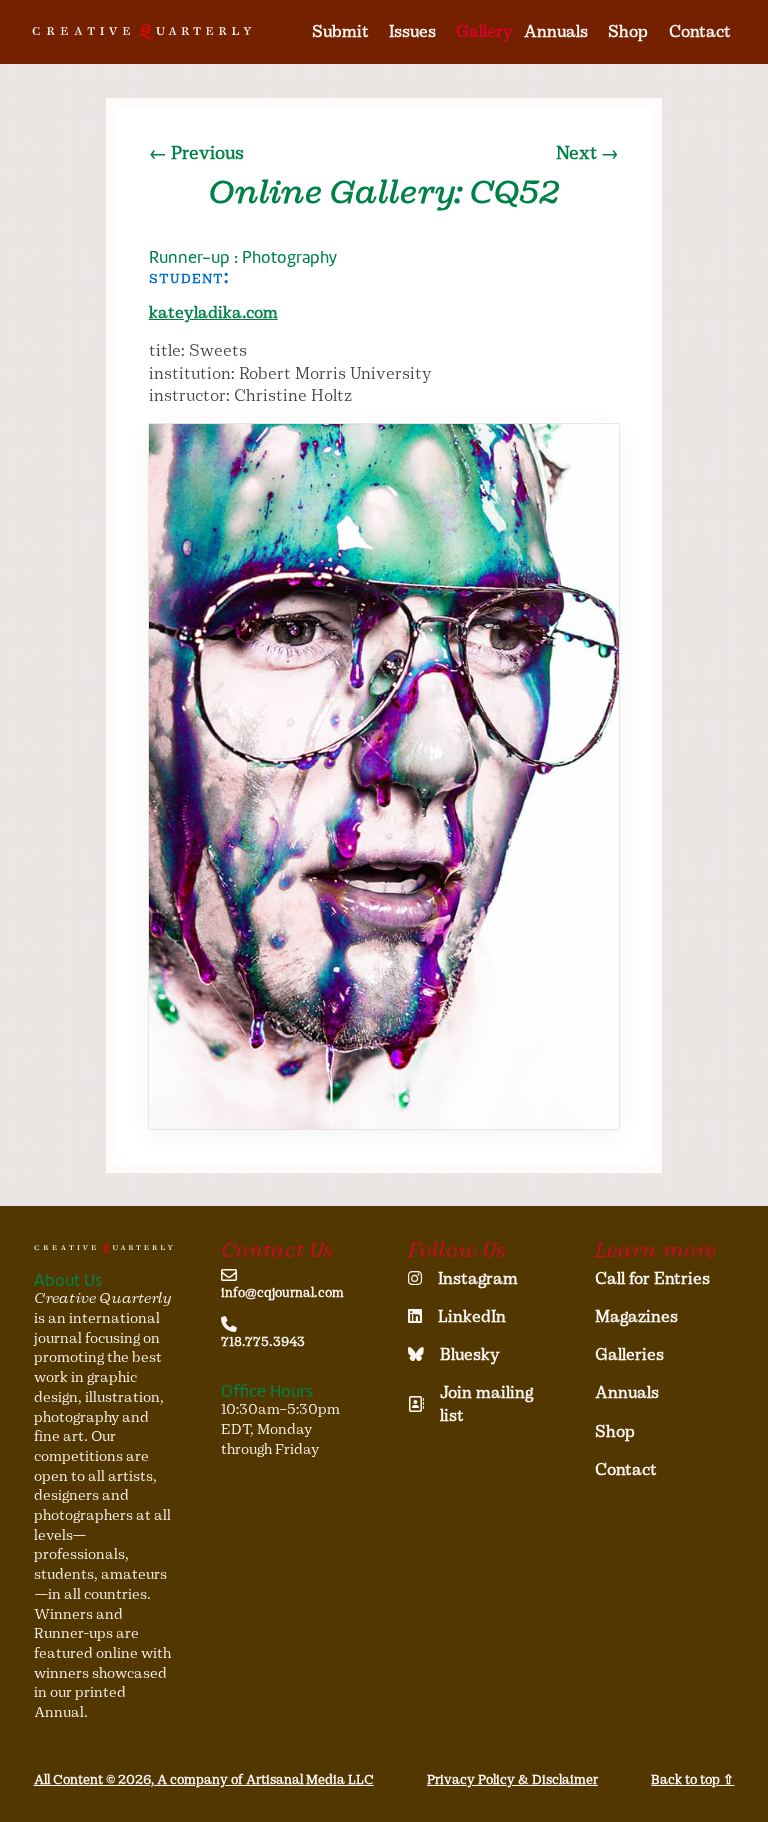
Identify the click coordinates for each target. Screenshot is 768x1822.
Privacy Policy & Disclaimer (512, 1779)
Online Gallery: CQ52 (384, 192)
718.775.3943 (263, 1341)
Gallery (484, 31)
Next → (587, 153)
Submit (340, 31)
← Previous (196, 153)
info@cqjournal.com (282, 1292)
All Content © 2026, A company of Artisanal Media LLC (204, 1779)
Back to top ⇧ (692, 1779)
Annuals (556, 31)
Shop (628, 31)
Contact (700, 31)
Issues (412, 31)
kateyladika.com (213, 312)
